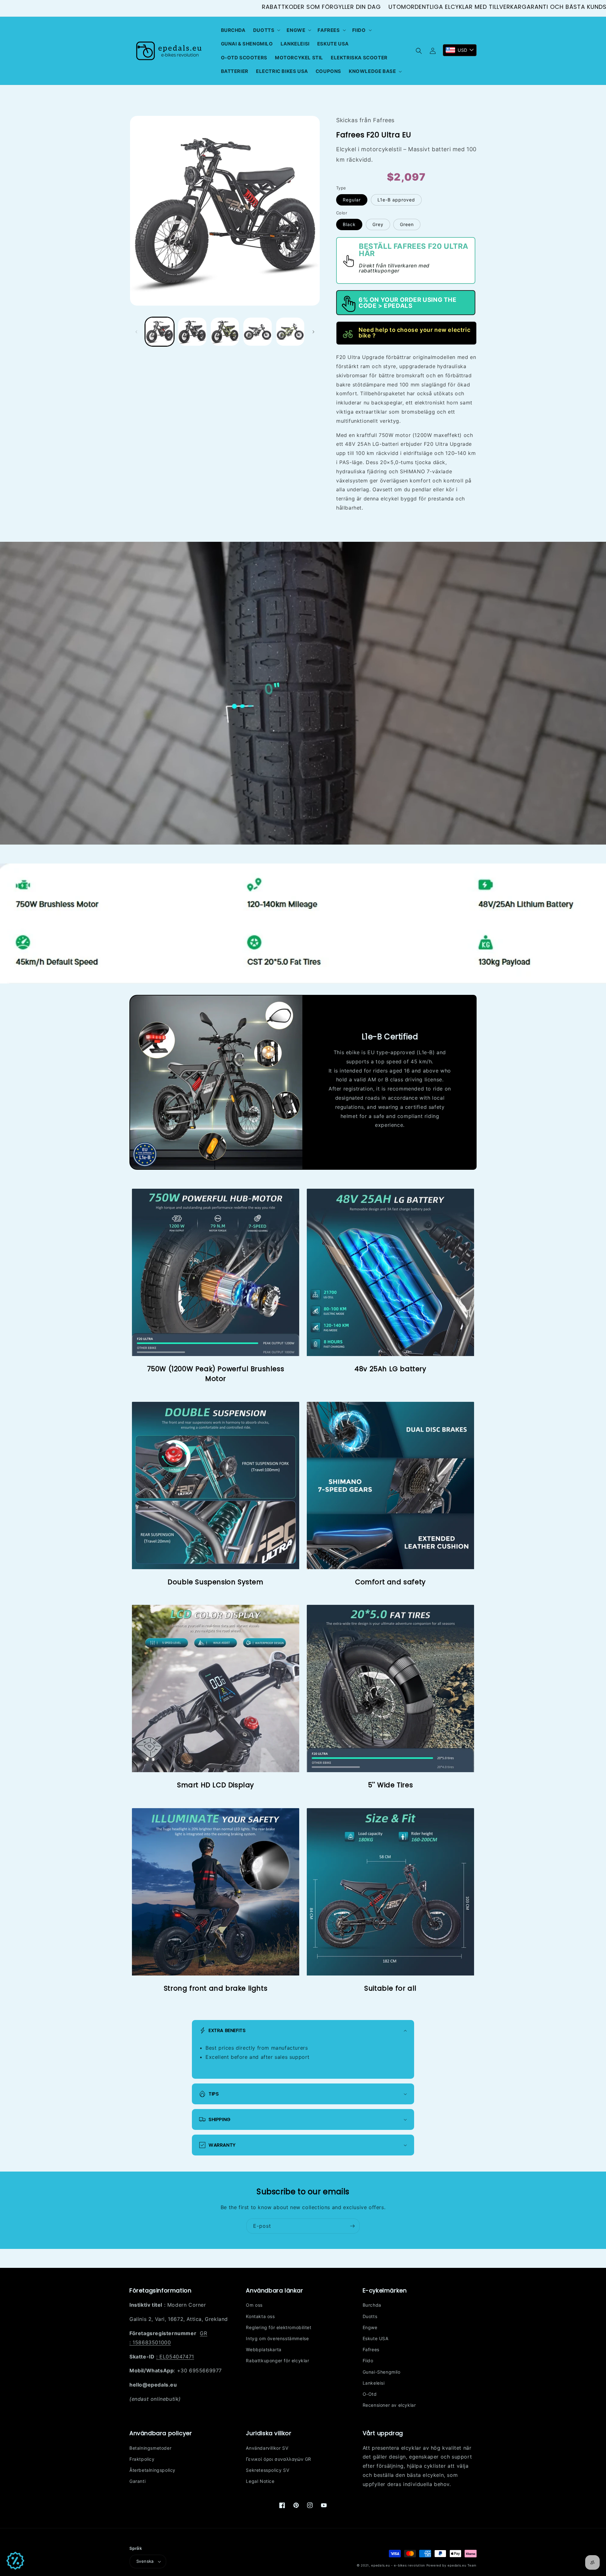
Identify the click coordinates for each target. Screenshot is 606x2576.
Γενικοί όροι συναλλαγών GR (279, 2459)
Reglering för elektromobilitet (279, 2327)
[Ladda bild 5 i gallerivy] (290, 332)
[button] (266, 30)
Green (407, 224)
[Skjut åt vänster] (136, 332)
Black (349, 224)
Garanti (137, 2481)
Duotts (370, 2316)
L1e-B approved (396, 200)
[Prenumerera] (352, 2226)
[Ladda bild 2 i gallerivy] (192, 332)
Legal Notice (260, 2481)
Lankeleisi (374, 2383)
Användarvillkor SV (267, 2448)
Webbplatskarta (264, 2349)
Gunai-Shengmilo (382, 2372)
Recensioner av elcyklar (389, 2405)
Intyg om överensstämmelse (277, 2338)
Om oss (254, 2305)
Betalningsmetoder (150, 2448)
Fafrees (371, 2349)
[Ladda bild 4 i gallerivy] (257, 332)
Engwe (370, 2327)
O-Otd (370, 2394)
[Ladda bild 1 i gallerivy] (160, 332)
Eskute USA (376, 2338)
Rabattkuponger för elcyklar (277, 2361)
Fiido (368, 2361)
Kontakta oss (260, 2316)
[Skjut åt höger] (313, 332)
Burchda (372, 2305)
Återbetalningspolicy (152, 2470)
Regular (352, 200)
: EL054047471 (175, 2357)
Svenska (145, 2561)
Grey (378, 224)
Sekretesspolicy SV (267, 2470)
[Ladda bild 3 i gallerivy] (225, 332)
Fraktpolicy (142, 2459)
